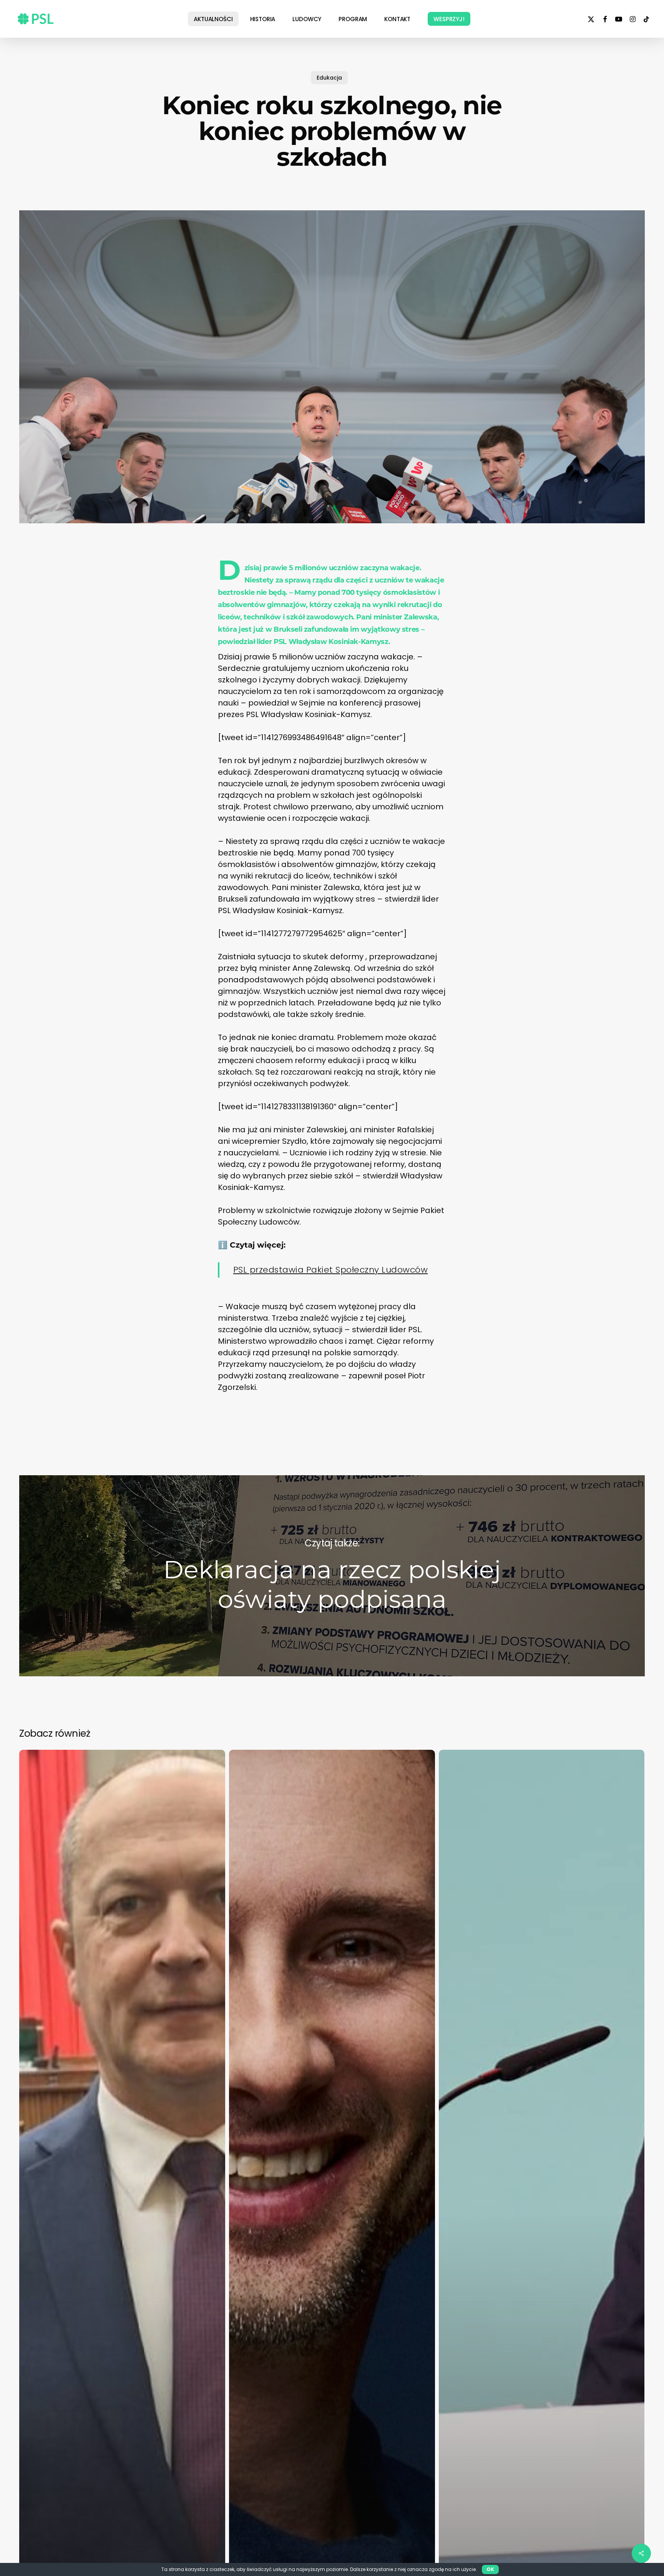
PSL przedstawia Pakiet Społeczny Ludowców (331, 1270)
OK (490, 2569)
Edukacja (329, 78)
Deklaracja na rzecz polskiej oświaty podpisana (332, 1576)
